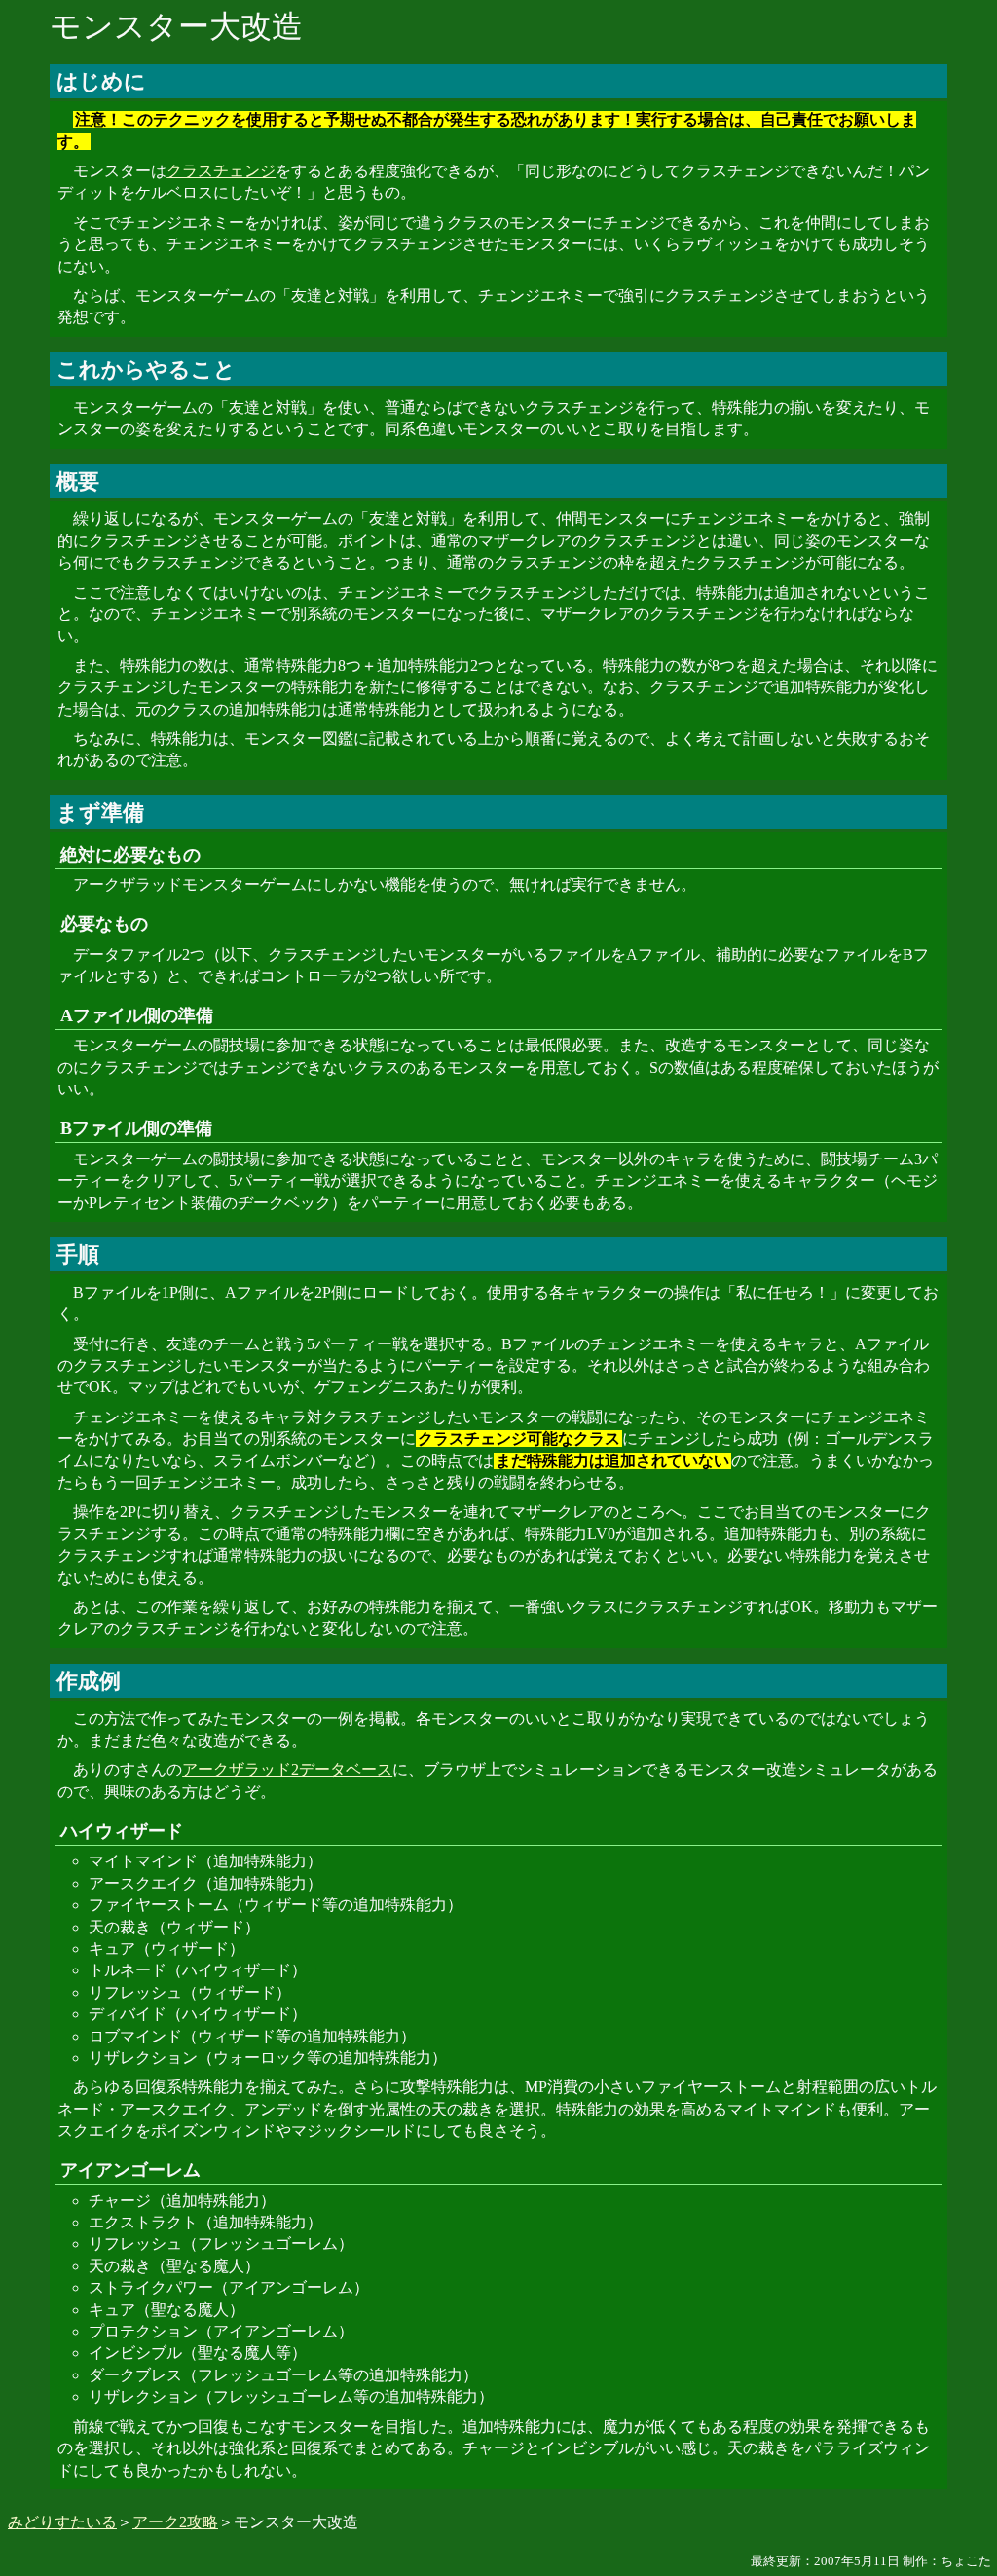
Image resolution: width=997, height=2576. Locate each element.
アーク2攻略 (175, 2522)
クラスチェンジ (221, 171)
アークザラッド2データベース (287, 1769)
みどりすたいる (62, 2522)
